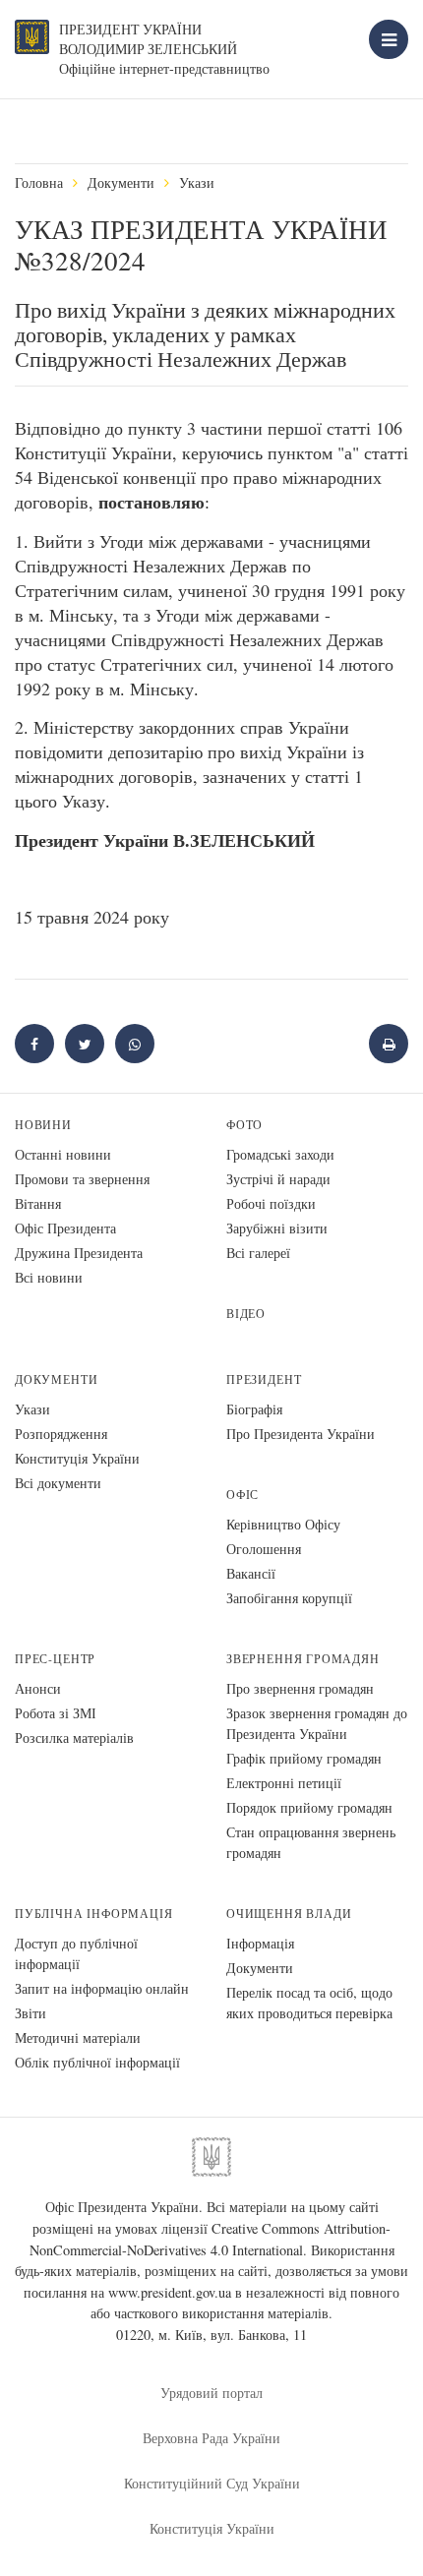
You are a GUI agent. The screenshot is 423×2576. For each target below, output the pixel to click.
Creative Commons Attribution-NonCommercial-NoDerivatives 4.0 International (211, 2239)
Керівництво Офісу (283, 1524)
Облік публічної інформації (97, 2062)
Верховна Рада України (211, 2438)
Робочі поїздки (271, 1203)
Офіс (242, 1495)
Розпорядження (61, 1434)
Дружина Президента (79, 1253)
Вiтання (38, 1203)
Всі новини (49, 1277)
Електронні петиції (284, 1783)
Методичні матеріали (78, 2037)
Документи (121, 182)
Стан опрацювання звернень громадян (311, 1842)
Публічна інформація (94, 1914)
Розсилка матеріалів (74, 1737)
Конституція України (77, 1458)
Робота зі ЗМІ (56, 1713)
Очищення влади (289, 1914)
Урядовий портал (211, 2393)
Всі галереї (258, 1253)
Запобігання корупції (289, 1598)
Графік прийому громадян (304, 1758)
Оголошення (264, 1549)
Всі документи (58, 1483)
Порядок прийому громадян (309, 1807)
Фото (244, 1125)
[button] (85, 1044)
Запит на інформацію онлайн (102, 1988)
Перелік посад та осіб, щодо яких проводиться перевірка (309, 2003)
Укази (197, 182)
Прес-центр (55, 1659)
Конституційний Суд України (212, 2483)
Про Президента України (301, 1434)
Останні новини (63, 1154)
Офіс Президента (65, 1228)
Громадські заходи (280, 1154)
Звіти (30, 2013)
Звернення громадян (303, 1659)
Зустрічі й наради (278, 1179)
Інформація (260, 1943)
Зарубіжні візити (277, 1228)
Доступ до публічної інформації (76, 1953)
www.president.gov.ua (170, 2292)
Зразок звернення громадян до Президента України (317, 1723)
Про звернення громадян (300, 1688)
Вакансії (251, 1573)
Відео (246, 1314)
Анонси (38, 1688)
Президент (264, 1379)
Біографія (254, 1409)
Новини (43, 1125)
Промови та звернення (82, 1179)
